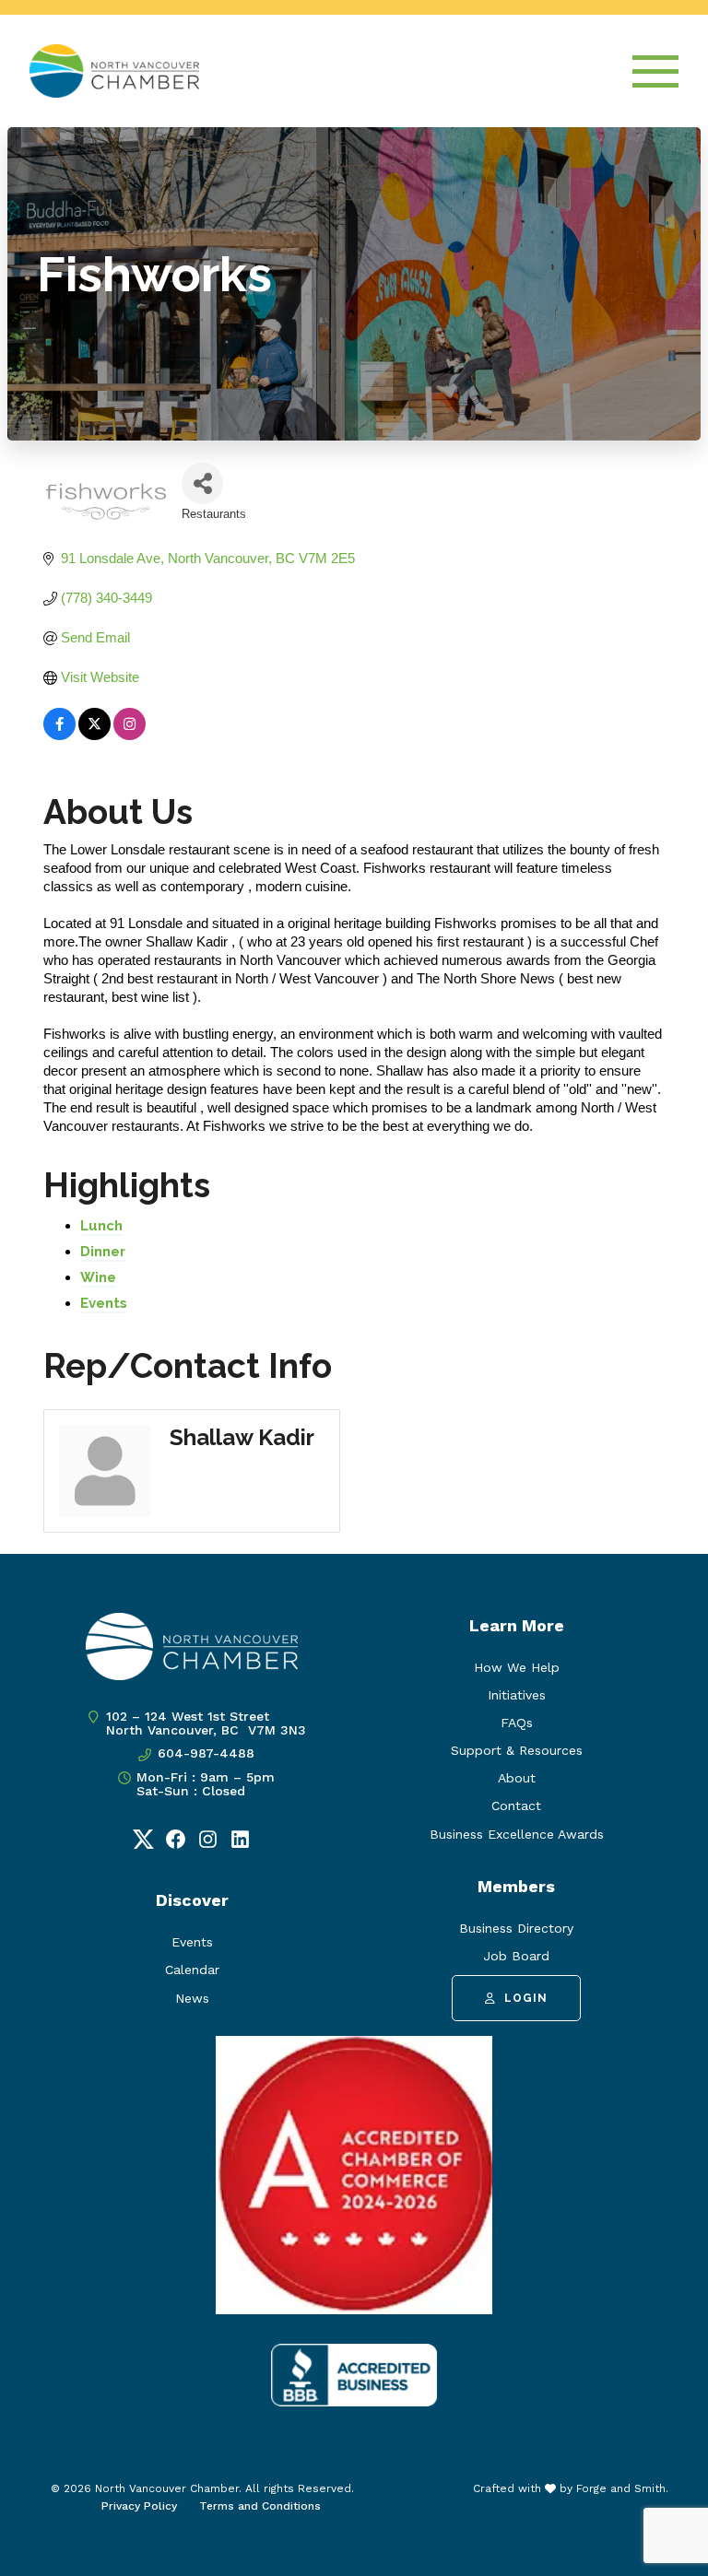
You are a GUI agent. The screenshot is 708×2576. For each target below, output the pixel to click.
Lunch (101, 1226)
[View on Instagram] (130, 735)
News (192, 1998)
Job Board (516, 1956)
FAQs (517, 1723)
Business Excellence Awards (517, 1834)
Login (526, 1998)
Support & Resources (517, 1750)
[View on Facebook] (59, 735)
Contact (516, 1806)
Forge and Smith (621, 2488)
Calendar (192, 1970)
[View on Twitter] (94, 735)
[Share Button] (202, 483)
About (517, 1778)
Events (104, 1303)
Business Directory (516, 1928)
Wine (98, 1277)
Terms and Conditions (260, 2506)
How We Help (517, 1667)
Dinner (103, 1252)
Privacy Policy (139, 2506)
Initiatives (517, 1695)
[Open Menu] (655, 71)
